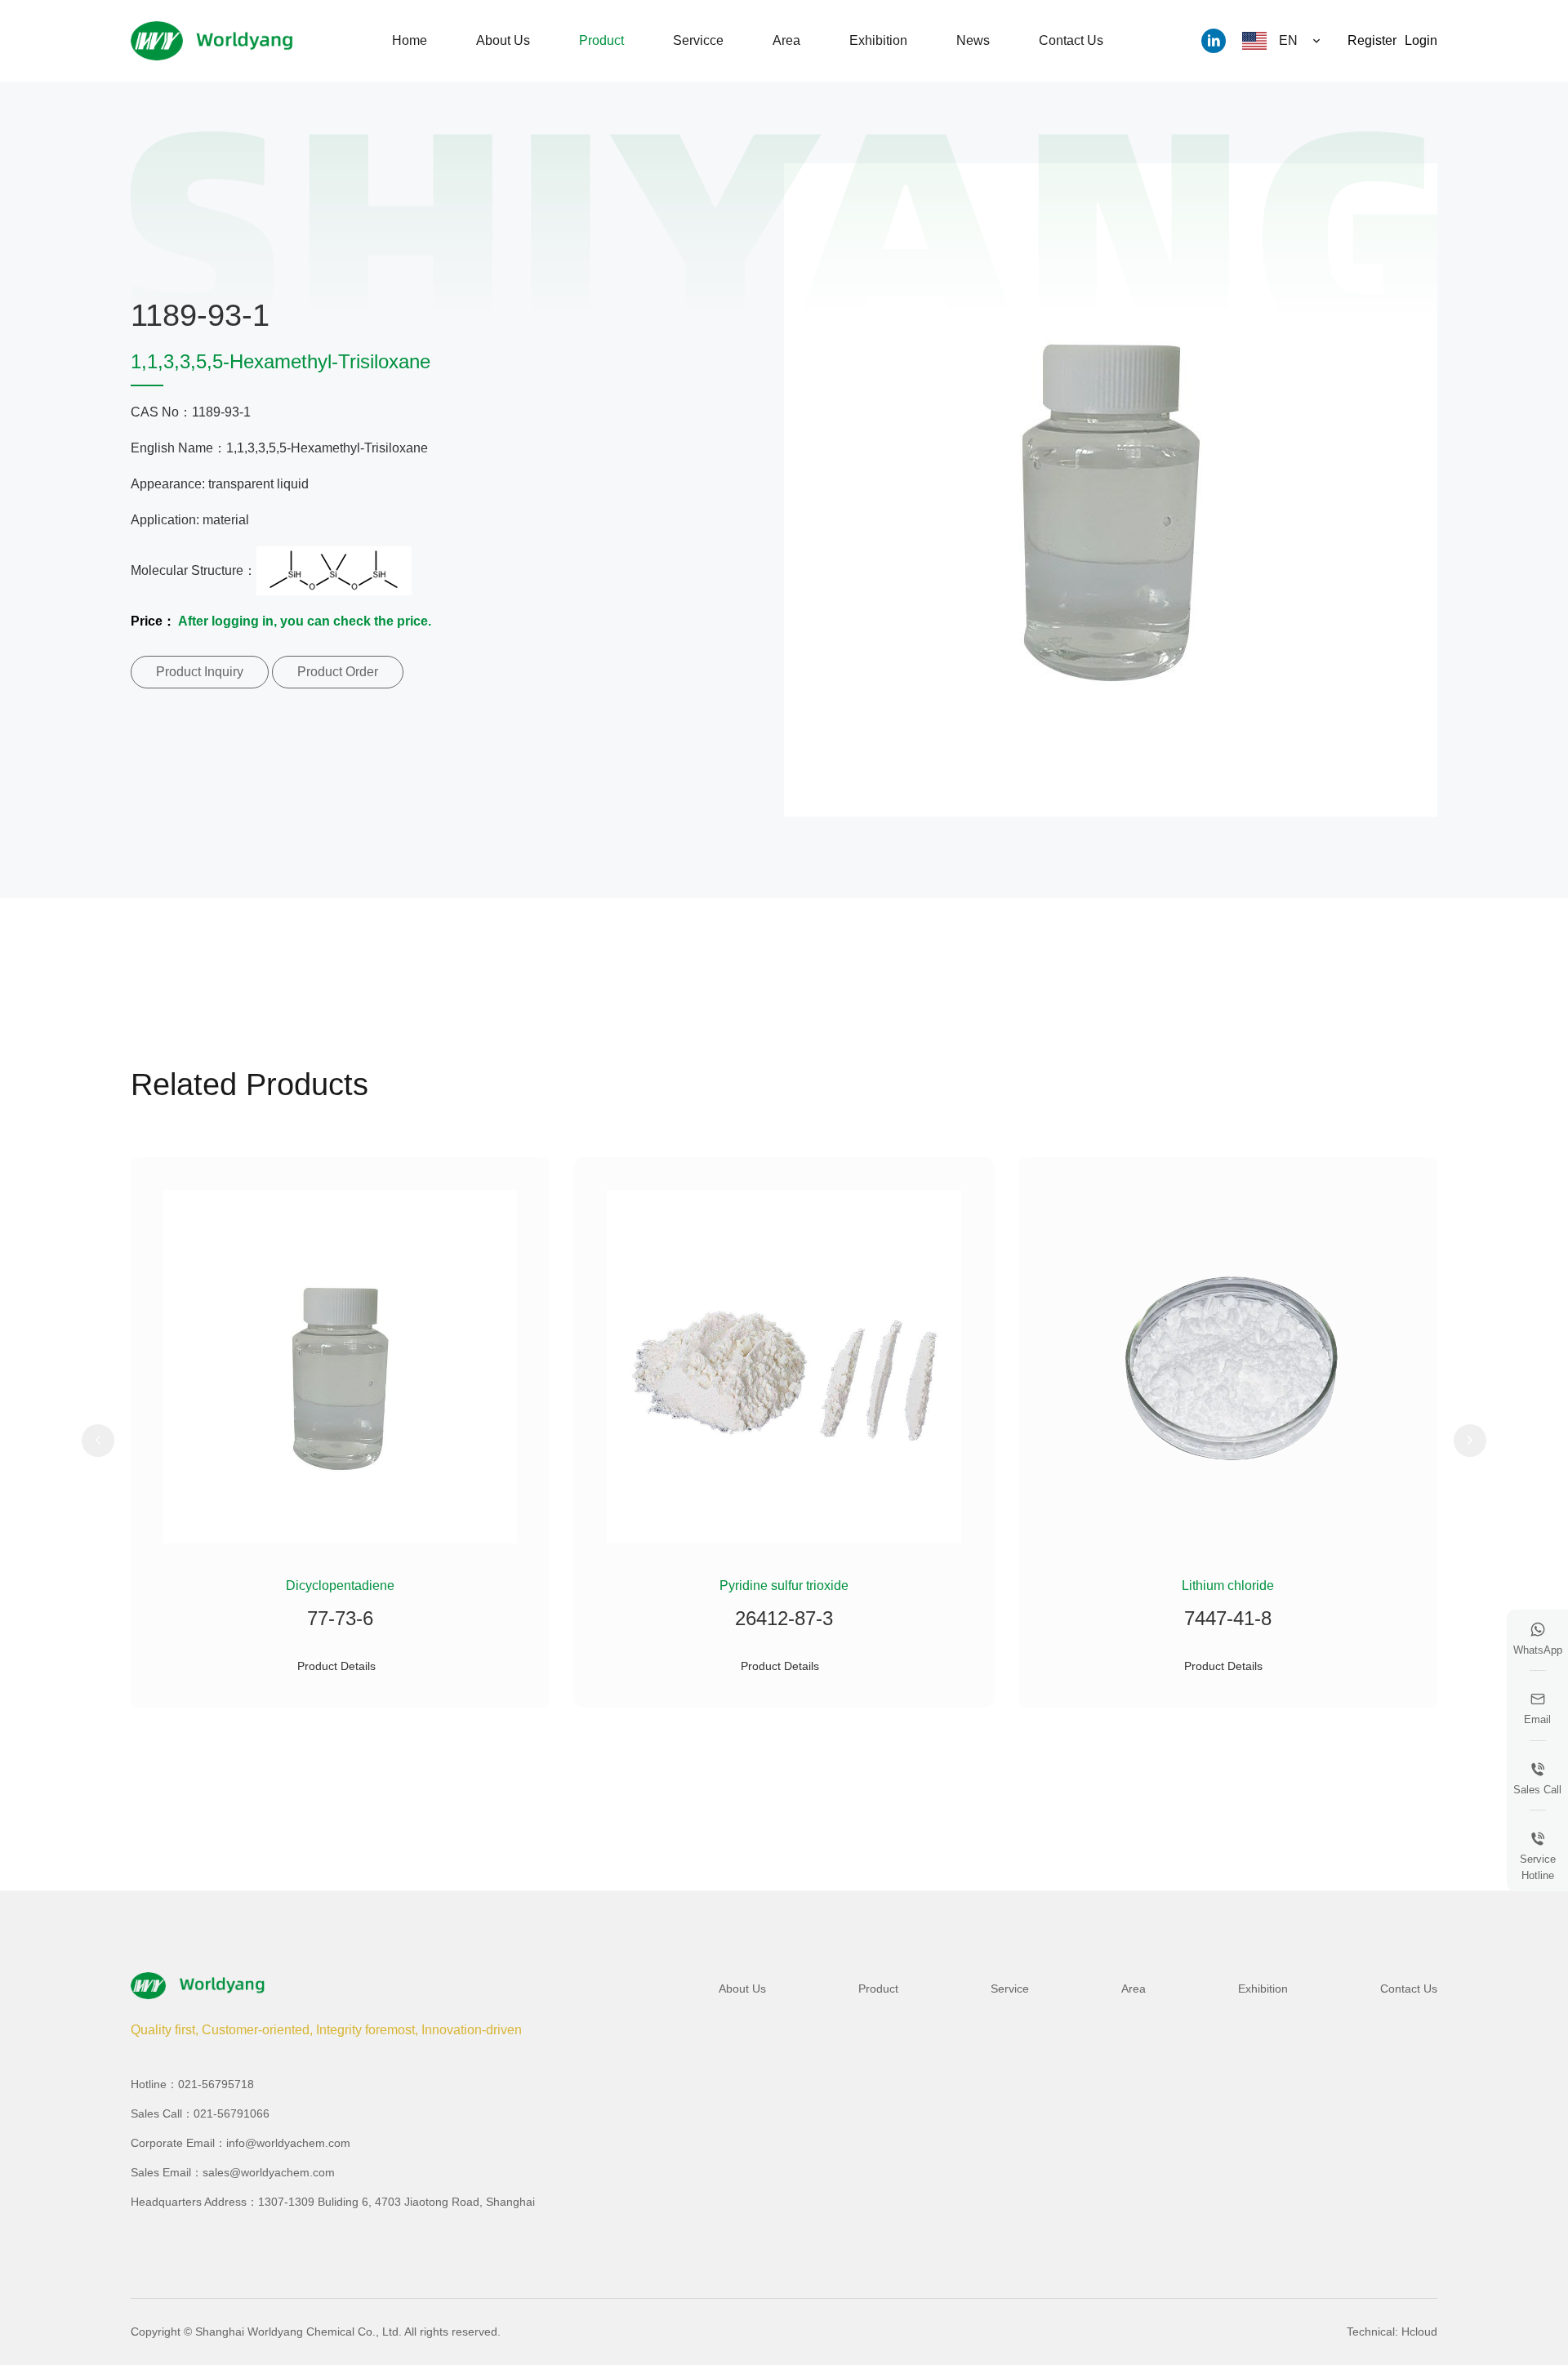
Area (786, 40)
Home (410, 40)
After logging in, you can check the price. (305, 621)
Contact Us (1071, 40)
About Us (503, 40)
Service (1010, 1989)
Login (1421, 40)
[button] (98, 1441)
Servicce (698, 40)
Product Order (338, 672)
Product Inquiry (200, 672)
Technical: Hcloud (1392, 2332)
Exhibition (878, 40)
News (973, 40)
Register (1372, 40)
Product (601, 40)
